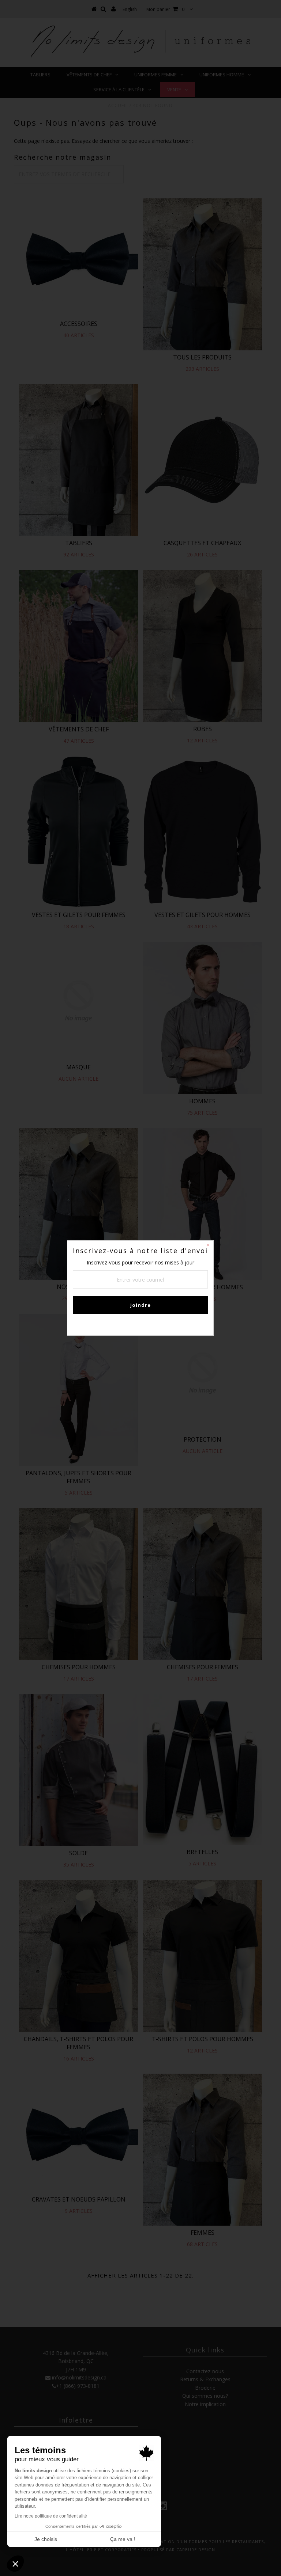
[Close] (208, 1246)
